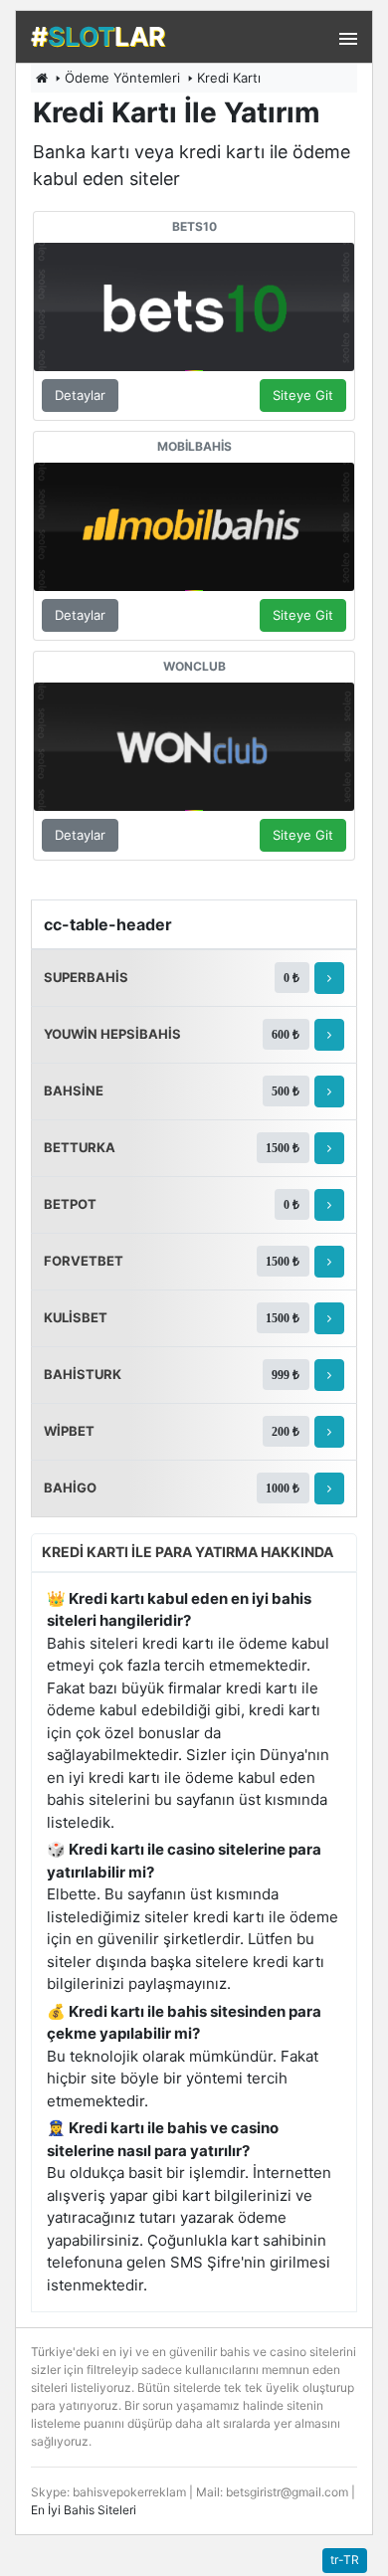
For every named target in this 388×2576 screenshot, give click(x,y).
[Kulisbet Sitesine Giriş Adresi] (329, 1318)
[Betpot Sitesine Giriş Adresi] (329, 1205)
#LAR (98, 36)
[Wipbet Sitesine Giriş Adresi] (329, 1432)
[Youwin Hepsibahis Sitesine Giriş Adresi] (329, 1035)
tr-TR (345, 2560)
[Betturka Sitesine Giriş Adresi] (329, 1148)
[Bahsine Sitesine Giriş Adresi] (329, 1091)
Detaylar (80, 395)
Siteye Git (303, 395)
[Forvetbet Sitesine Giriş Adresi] (329, 1262)
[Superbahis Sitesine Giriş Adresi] (329, 978)
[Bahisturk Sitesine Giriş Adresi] (329, 1375)
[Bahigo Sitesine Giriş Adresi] (329, 1488)
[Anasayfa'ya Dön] (42, 78)
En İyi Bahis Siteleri (84, 2510)
